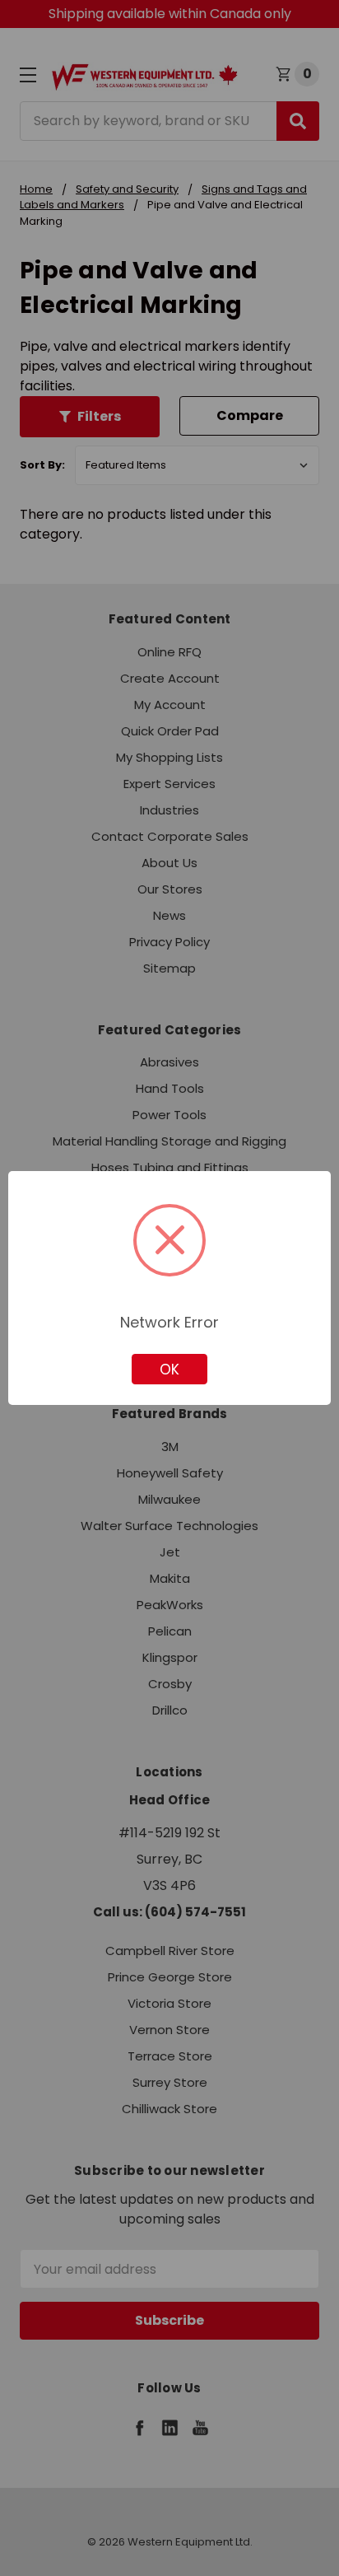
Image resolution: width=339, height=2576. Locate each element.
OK (169, 1370)
